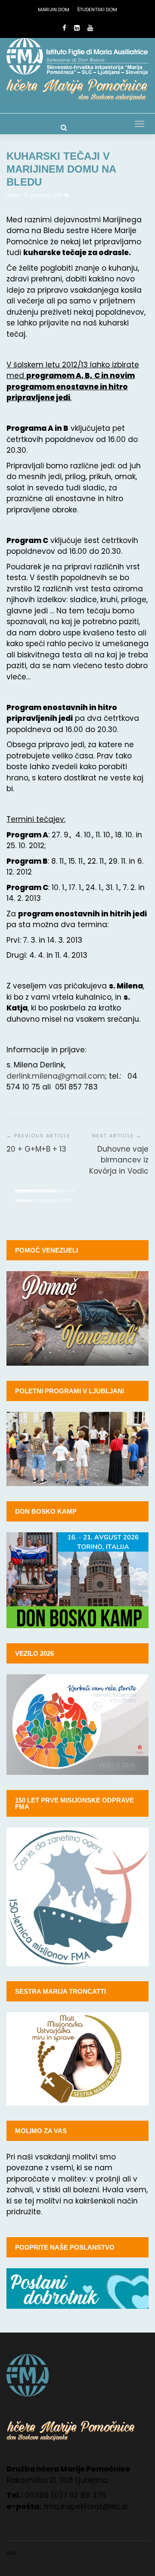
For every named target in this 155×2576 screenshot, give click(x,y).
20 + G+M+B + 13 (36, 1149)
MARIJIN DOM (54, 9)
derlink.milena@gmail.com (56, 1076)
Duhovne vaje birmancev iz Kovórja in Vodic (119, 1160)
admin (15, 195)
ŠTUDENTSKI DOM (97, 9)
